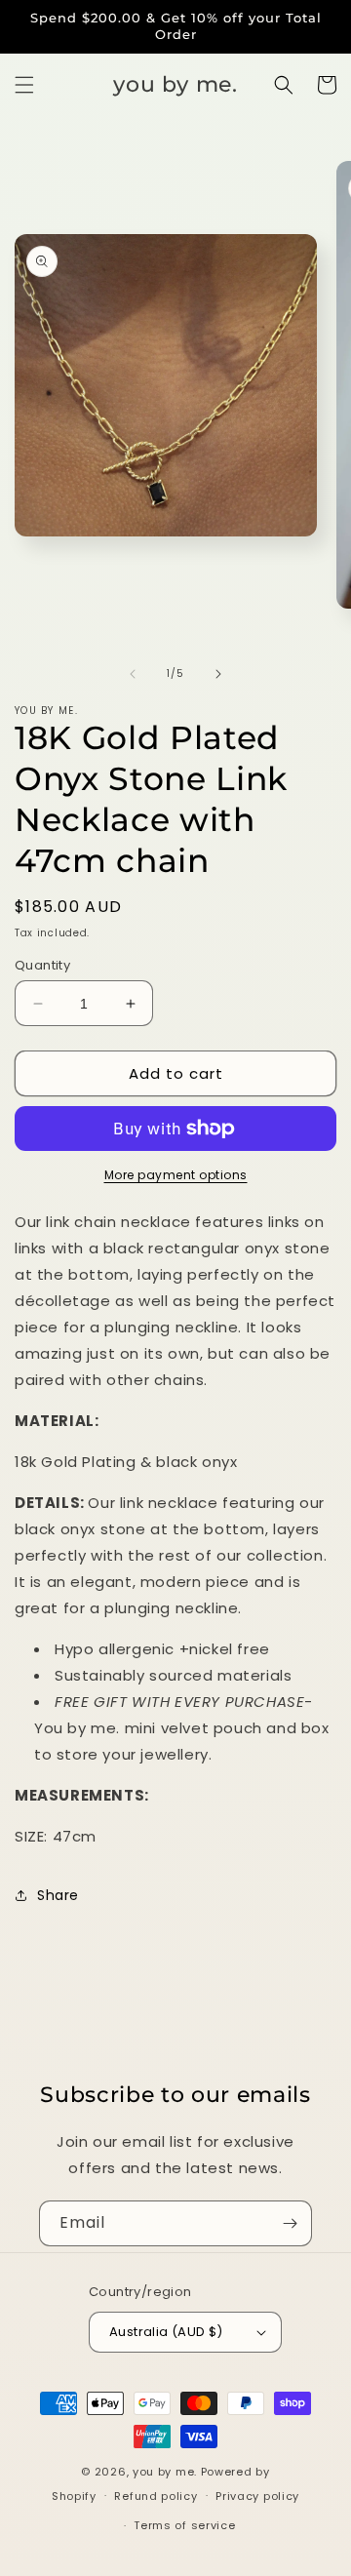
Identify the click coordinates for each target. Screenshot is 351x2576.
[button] (24, 85)
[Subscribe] (290, 2223)
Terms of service (184, 2525)
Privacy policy (257, 2496)
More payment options (176, 1175)
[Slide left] (133, 674)
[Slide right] (218, 674)
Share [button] (58, 1895)
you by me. (167, 2472)
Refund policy (156, 2496)
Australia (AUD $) (166, 2332)
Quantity (42, 965)
